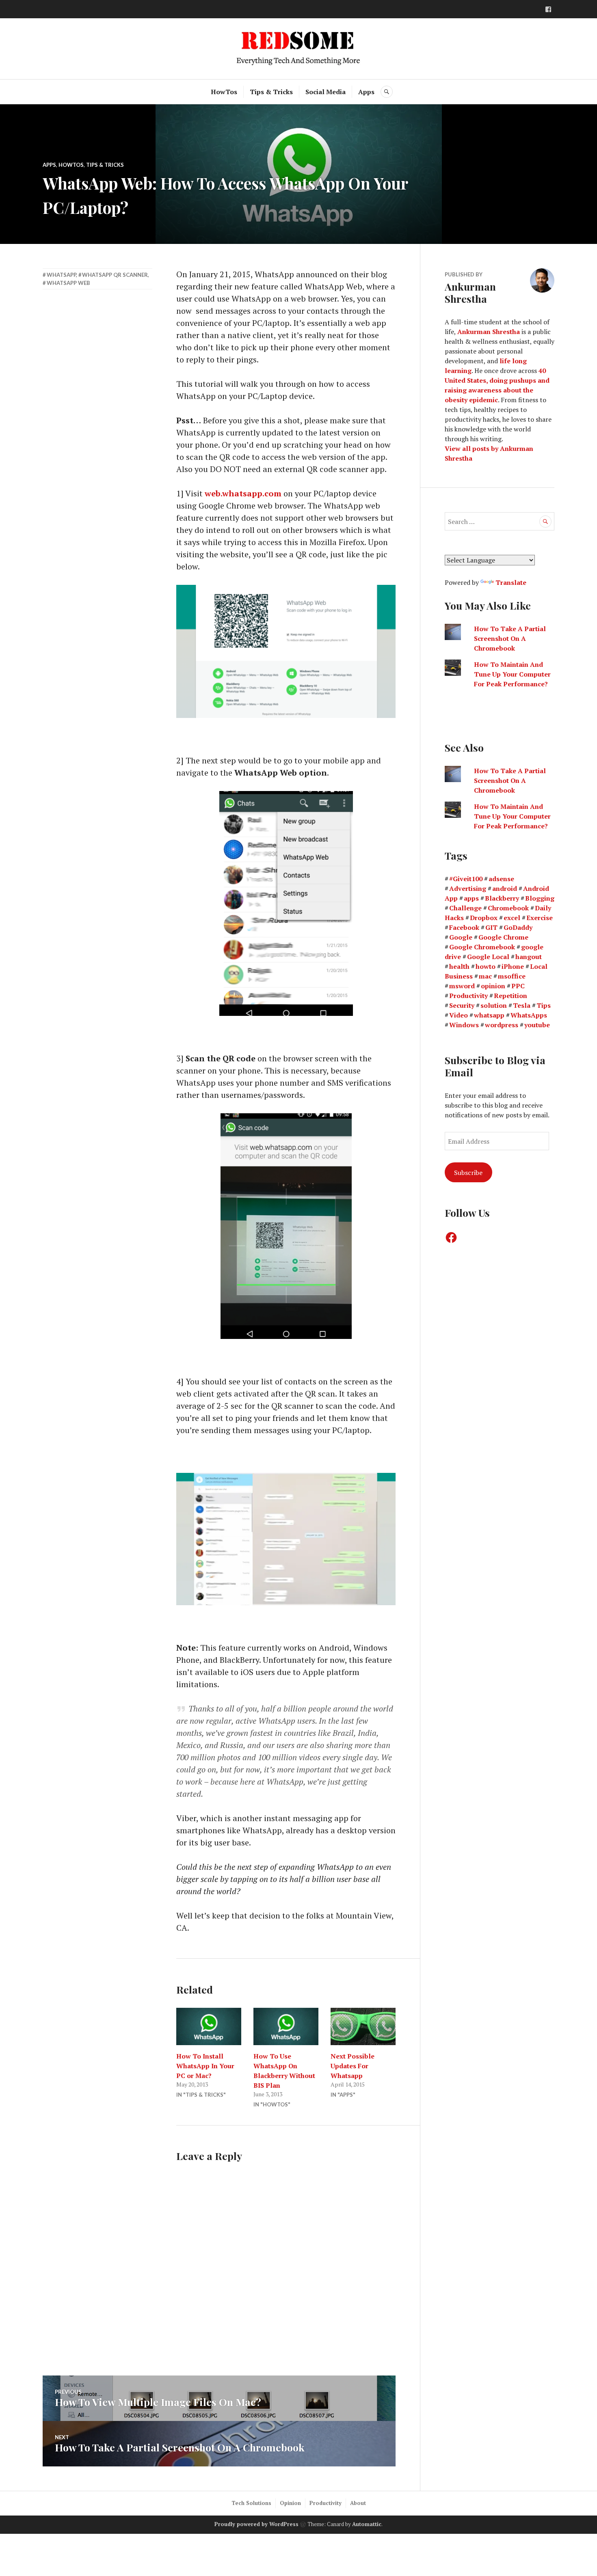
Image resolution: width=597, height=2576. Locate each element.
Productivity (468, 996)
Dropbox (484, 918)
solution (494, 1005)
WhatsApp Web (68, 283)
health (459, 966)
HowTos (224, 92)
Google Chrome (503, 937)
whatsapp (61, 275)
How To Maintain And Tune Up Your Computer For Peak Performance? (512, 674)
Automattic (367, 2524)
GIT (491, 927)
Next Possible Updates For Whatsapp (353, 2066)
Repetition (510, 996)
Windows (464, 1025)
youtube (537, 1025)
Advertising (468, 888)
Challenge (465, 908)
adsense (501, 879)
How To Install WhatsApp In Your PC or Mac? (205, 2066)
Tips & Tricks (271, 92)
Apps (366, 92)
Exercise (540, 918)
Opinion (290, 2503)
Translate (511, 582)
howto (486, 966)
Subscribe (468, 1173)
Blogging (540, 898)
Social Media (326, 92)
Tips (544, 1005)
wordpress (502, 1025)
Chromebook (508, 908)
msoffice (512, 976)
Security (462, 1005)
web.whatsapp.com (243, 493)
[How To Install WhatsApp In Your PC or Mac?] (209, 2026)
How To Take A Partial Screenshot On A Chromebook (510, 638)
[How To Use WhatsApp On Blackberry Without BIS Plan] (286, 2026)
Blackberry (502, 898)
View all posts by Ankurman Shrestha (489, 453)
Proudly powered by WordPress (256, 2524)
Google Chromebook (482, 947)
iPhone (513, 966)
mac (485, 976)
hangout (529, 957)
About (358, 2503)
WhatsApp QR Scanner (115, 275)
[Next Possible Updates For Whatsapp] (363, 2026)
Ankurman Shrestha (489, 332)
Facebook (464, 927)
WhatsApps (529, 1015)
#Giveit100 (466, 879)
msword (462, 986)
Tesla (522, 1005)
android (505, 888)
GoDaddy (518, 927)
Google (461, 937)
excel (512, 918)
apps (471, 898)
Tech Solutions (251, 2503)
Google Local (488, 957)
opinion (493, 986)
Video (459, 1015)
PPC (518, 986)
